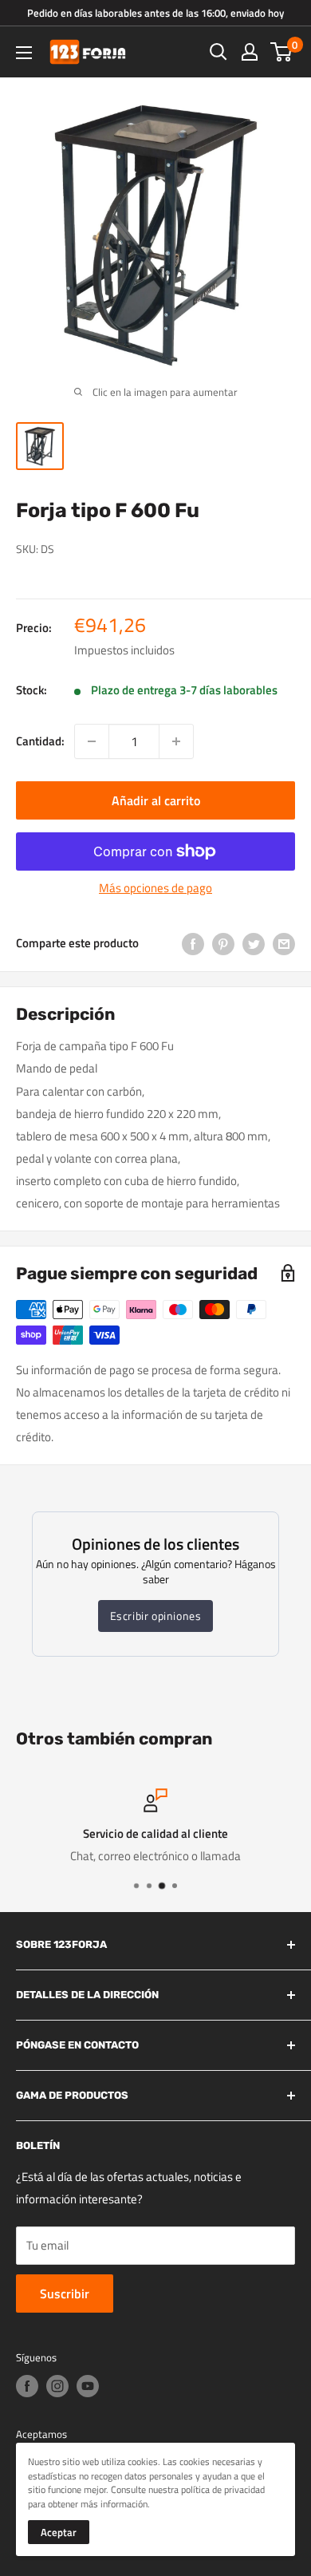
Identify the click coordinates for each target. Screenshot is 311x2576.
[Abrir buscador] (218, 52)
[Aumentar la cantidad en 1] (176, 741)
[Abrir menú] (24, 53)
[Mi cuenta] (250, 52)
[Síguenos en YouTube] (88, 2386)
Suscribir (65, 2294)
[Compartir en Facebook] (193, 943)
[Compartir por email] (284, 943)
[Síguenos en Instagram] (57, 2386)
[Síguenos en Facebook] (27, 2386)
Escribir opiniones (156, 1616)
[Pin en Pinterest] (223, 943)
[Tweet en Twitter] (254, 943)
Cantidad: (40, 741)
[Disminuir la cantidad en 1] (92, 741)
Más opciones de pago (155, 888)
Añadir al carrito (156, 800)
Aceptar (59, 2532)
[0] (282, 52)
